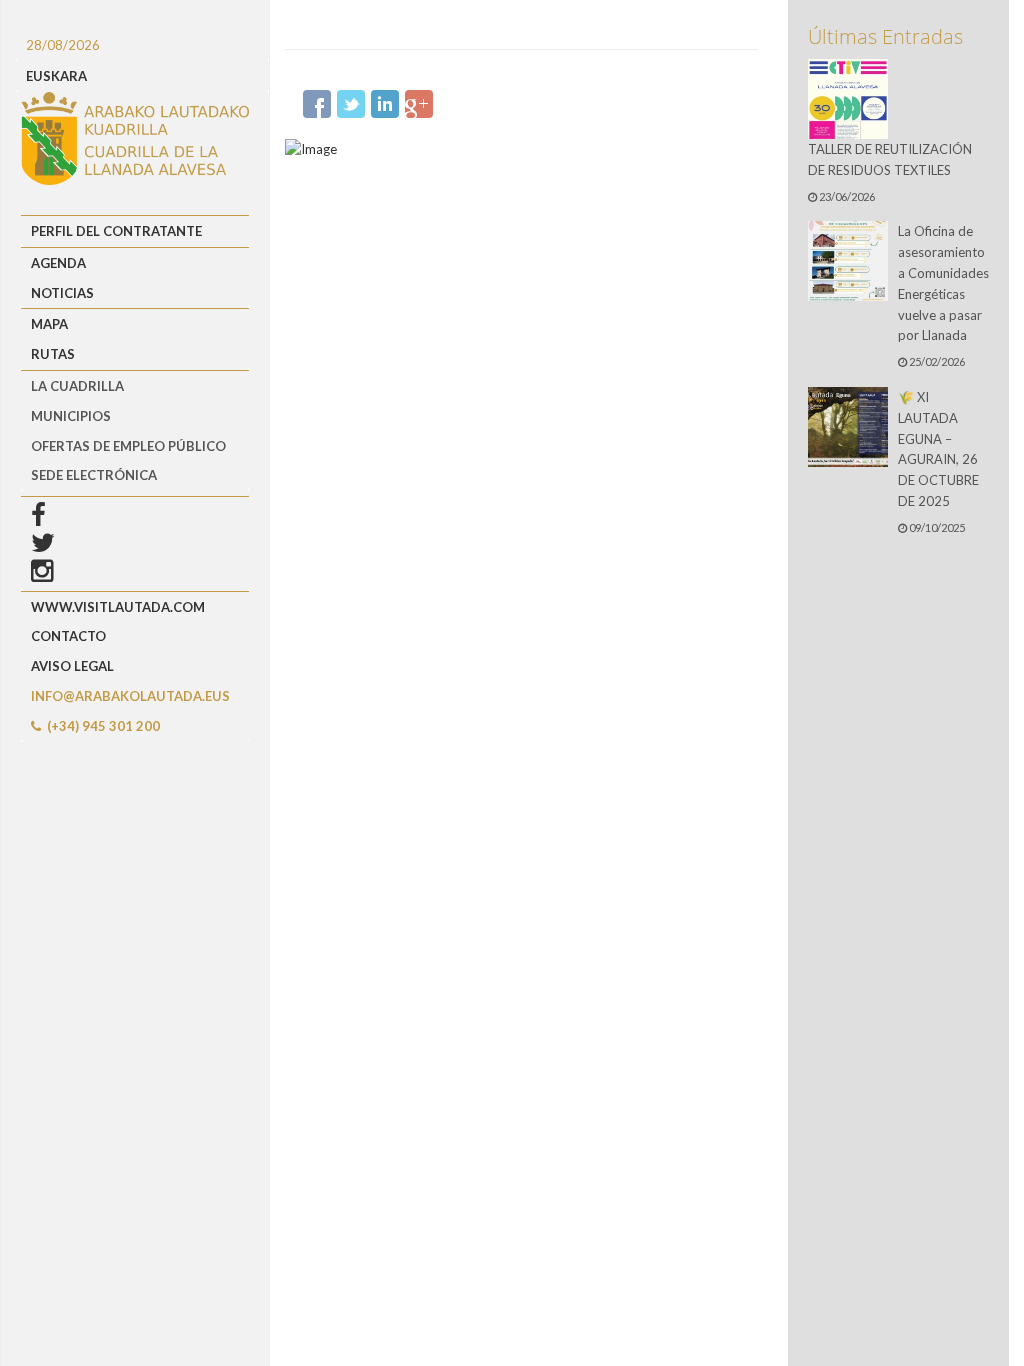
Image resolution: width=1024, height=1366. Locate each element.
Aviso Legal (72, 666)
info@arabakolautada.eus (130, 696)
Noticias (62, 293)
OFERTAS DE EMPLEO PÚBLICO (128, 446)
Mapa (49, 324)
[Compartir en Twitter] (351, 104)
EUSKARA (56, 76)
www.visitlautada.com (118, 607)
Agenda (58, 263)
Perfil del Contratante (116, 231)
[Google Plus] (419, 104)
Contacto (68, 636)
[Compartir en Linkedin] (385, 104)
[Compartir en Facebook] (317, 104)
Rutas (53, 354)
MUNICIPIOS (71, 416)
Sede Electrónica (94, 475)
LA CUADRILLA (77, 386)
